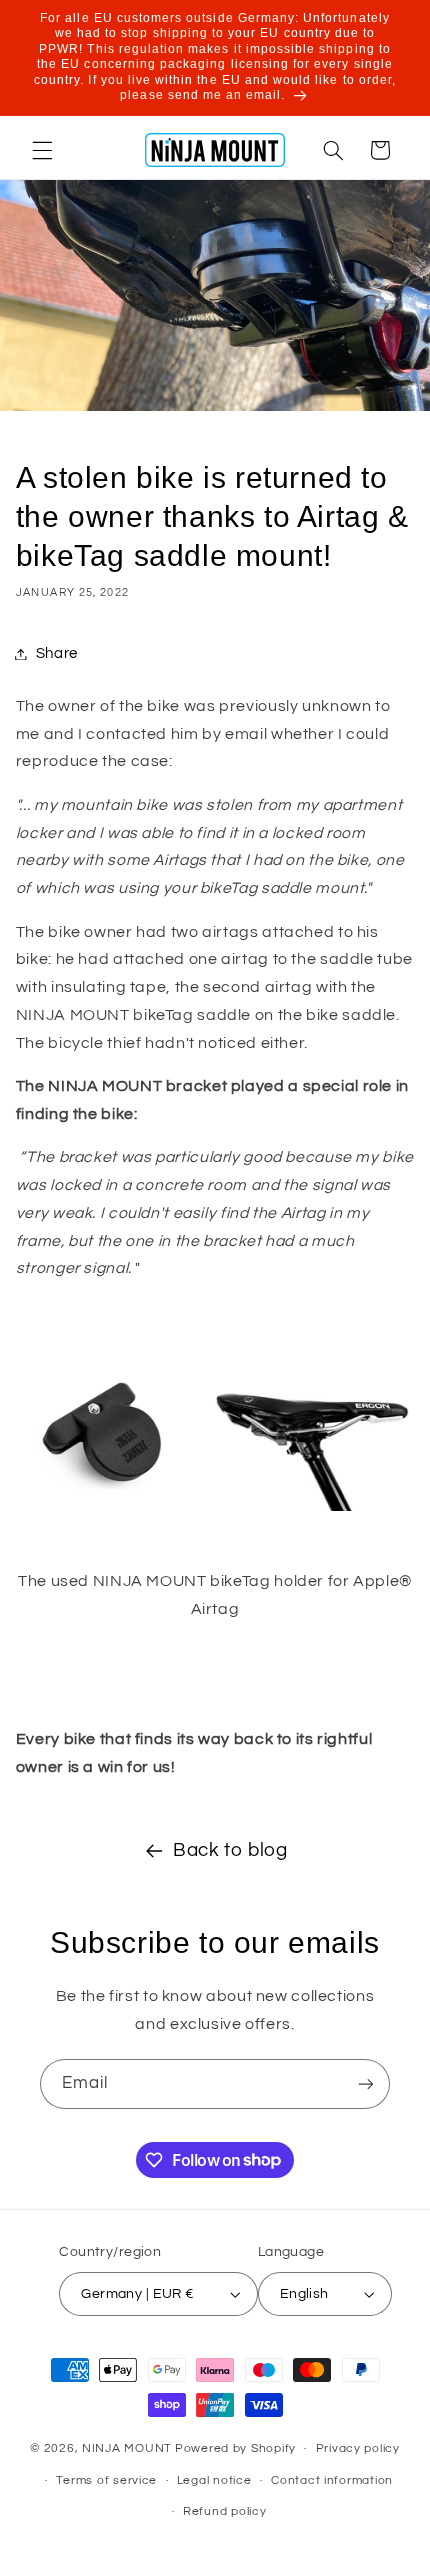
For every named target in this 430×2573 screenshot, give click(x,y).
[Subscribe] (366, 2083)
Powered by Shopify (235, 2448)
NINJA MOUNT (127, 2448)
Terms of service (106, 2480)
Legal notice (214, 2480)
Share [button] (57, 653)
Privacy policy (358, 2448)
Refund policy (225, 2511)
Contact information (332, 2480)
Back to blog (230, 1850)
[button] (42, 150)
